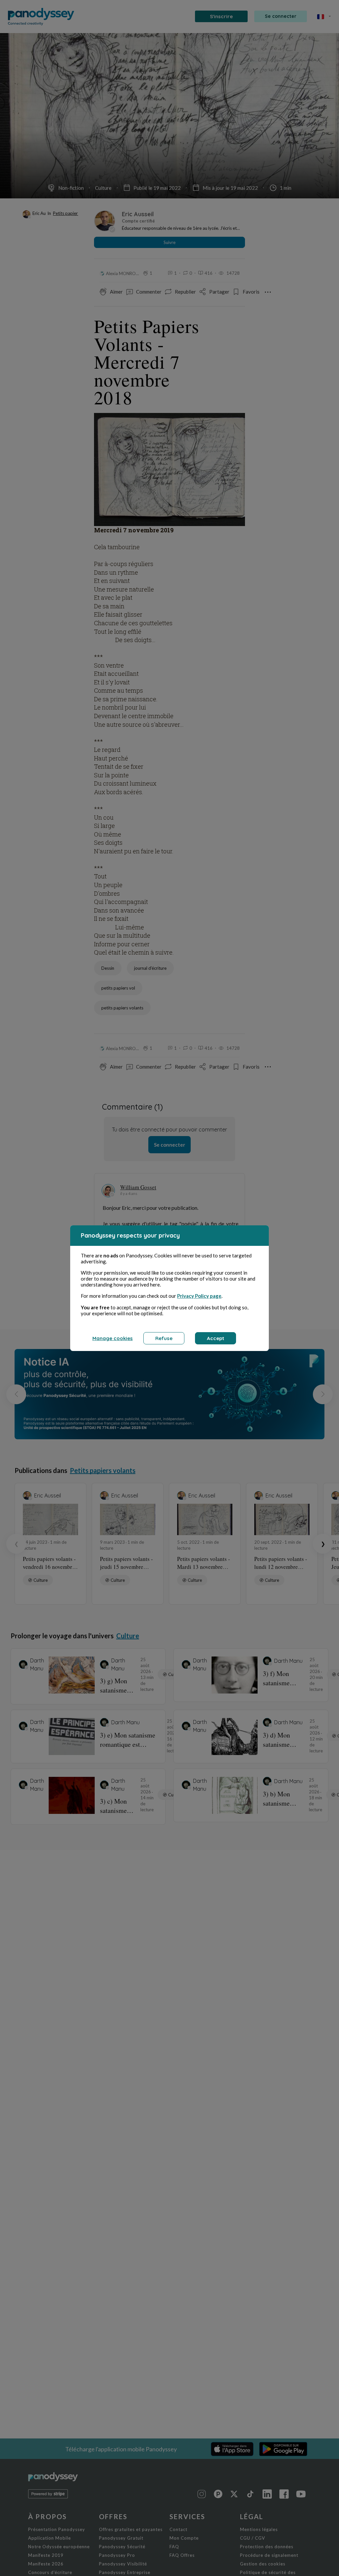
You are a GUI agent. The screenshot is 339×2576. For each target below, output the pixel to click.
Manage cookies (113, 1338)
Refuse (164, 1338)
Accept (216, 1338)
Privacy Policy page (199, 1296)
